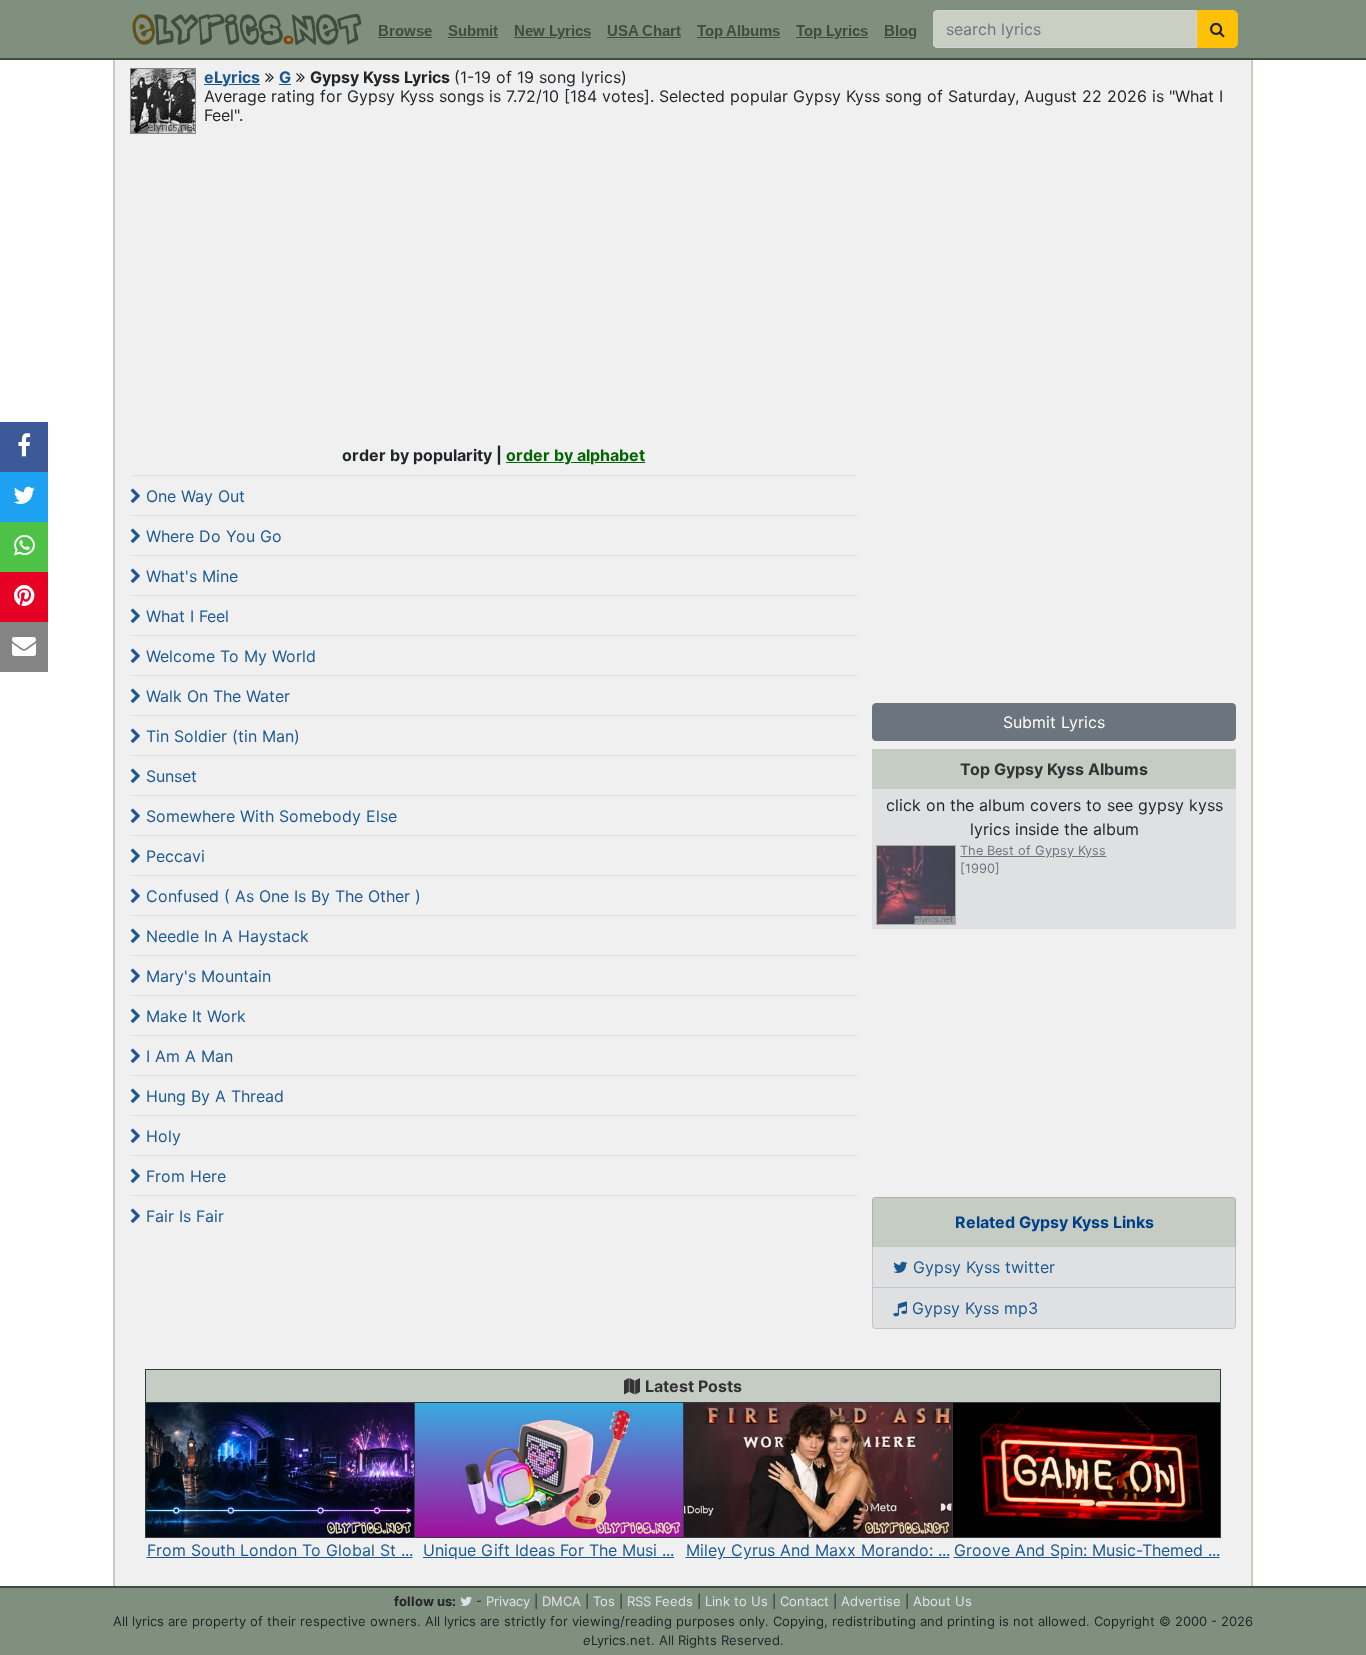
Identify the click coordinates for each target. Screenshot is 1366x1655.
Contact (804, 1601)
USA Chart (644, 30)
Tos (604, 1601)
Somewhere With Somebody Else (269, 816)
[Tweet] (24, 497)
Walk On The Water (215, 696)
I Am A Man (187, 1056)
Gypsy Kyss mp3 (972, 1308)
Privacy (508, 1601)
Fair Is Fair (182, 1216)
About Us (942, 1601)
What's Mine (189, 576)
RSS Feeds (660, 1601)
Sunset (169, 776)
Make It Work (193, 1016)
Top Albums (738, 30)
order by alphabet (575, 455)
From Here (183, 1176)
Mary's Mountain (206, 976)
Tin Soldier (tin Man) (220, 736)
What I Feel (185, 616)
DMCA (561, 1601)
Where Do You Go (211, 536)
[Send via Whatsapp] (24, 547)
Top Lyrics (832, 30)
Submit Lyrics (1054, 722)
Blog (900, 30)
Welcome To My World (228, 656)
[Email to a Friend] (24, 647)
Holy (161, 1136)
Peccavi (173, 856)
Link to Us (736, 1601)
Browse (405, 30)
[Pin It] (24, 597)
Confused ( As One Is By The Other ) (281, 896)
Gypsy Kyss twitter (981, 1267)
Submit (473, 30)
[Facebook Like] (24, 447)
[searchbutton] (1217, 29)
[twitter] (466, 1601)
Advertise (871, 1601)
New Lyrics (552, 30)
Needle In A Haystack (225, 936)
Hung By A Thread (212, 1096)
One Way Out (193, 496)
